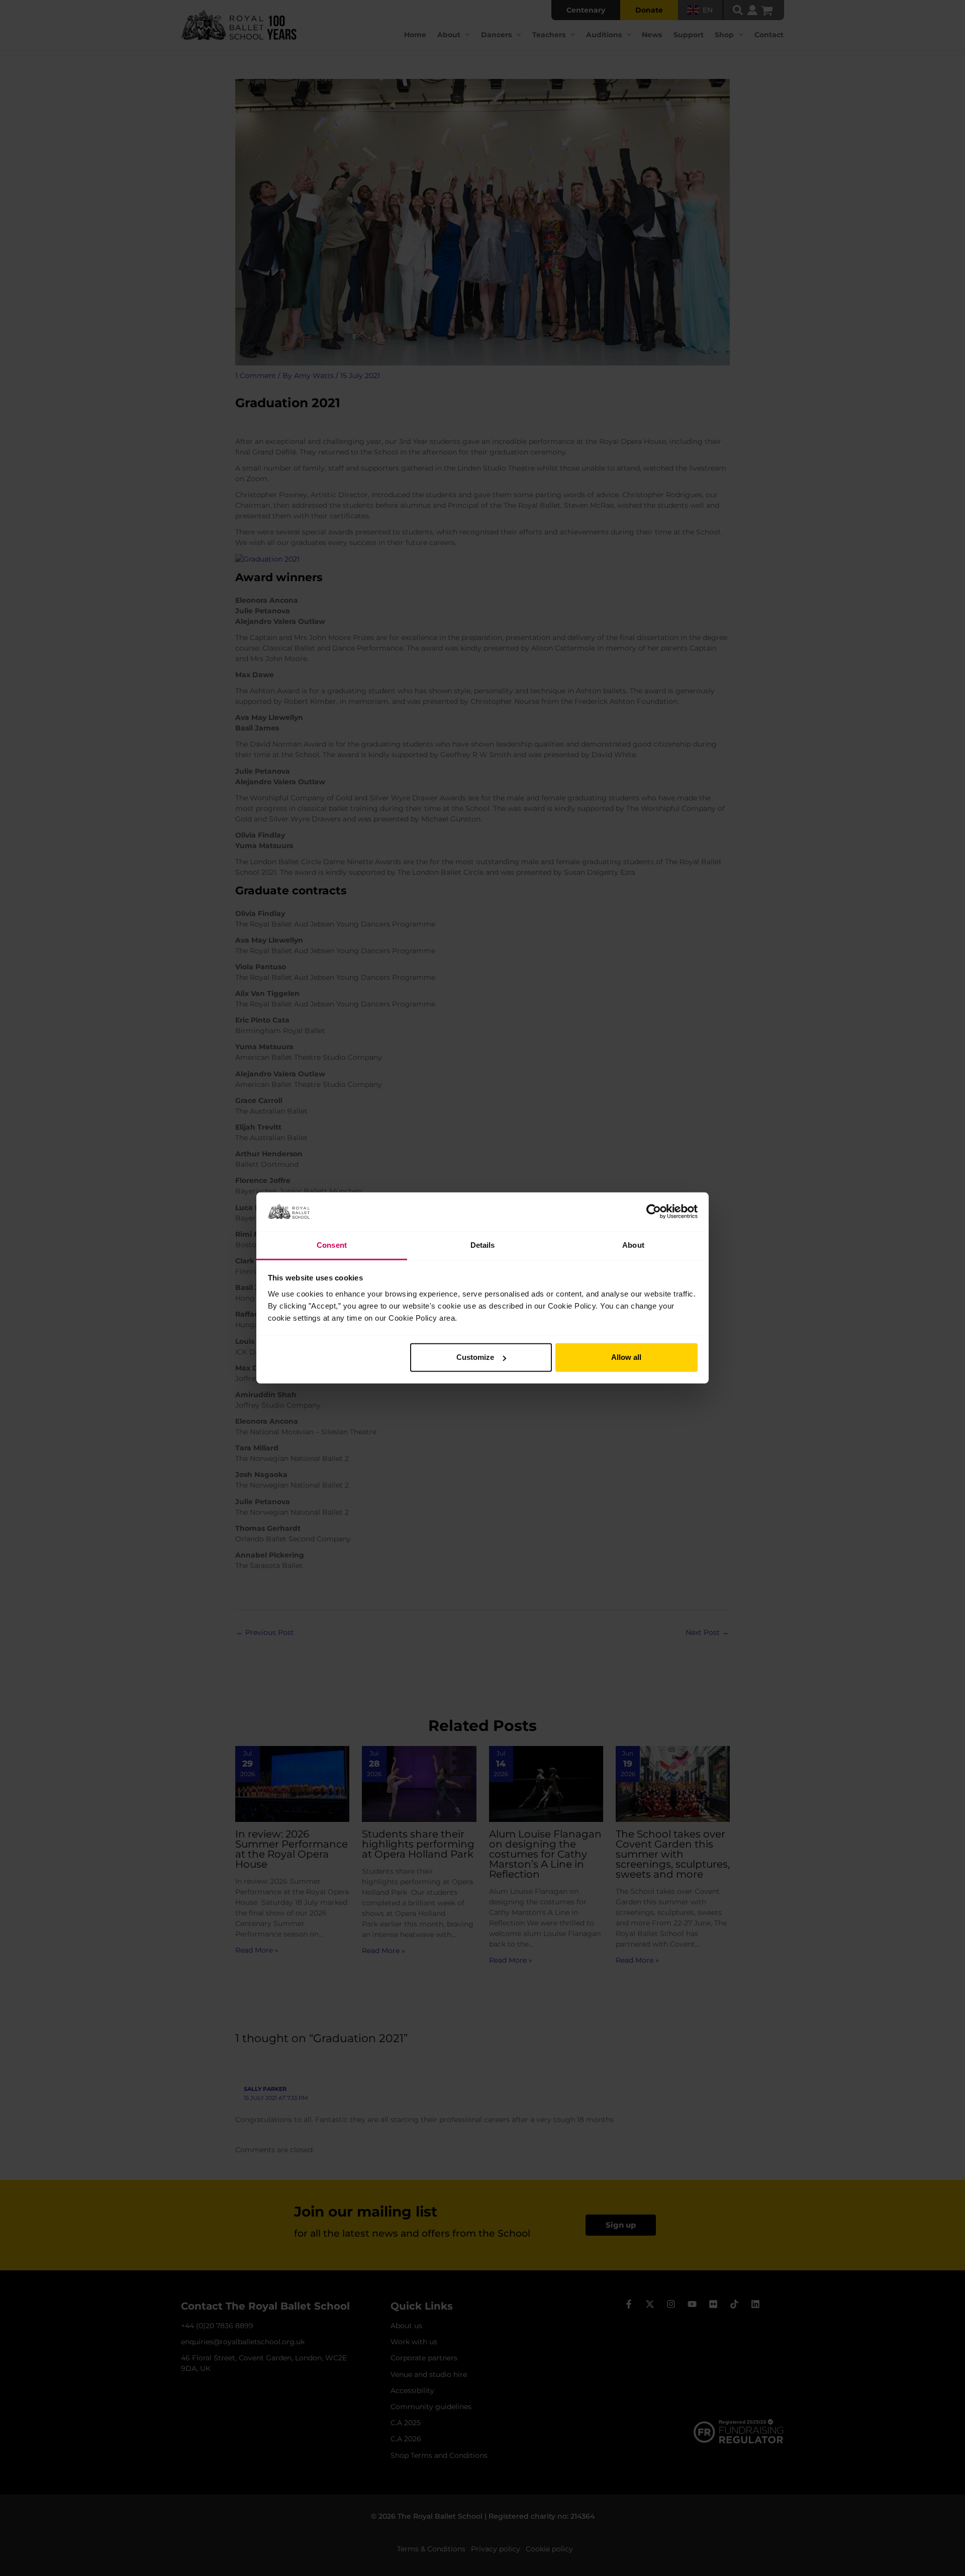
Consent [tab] (332, 1245)
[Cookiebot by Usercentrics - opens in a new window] (654, 1212)
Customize (475, 1357)
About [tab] (633, 1245)
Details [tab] (483, 1245)
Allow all (626, 1357)
